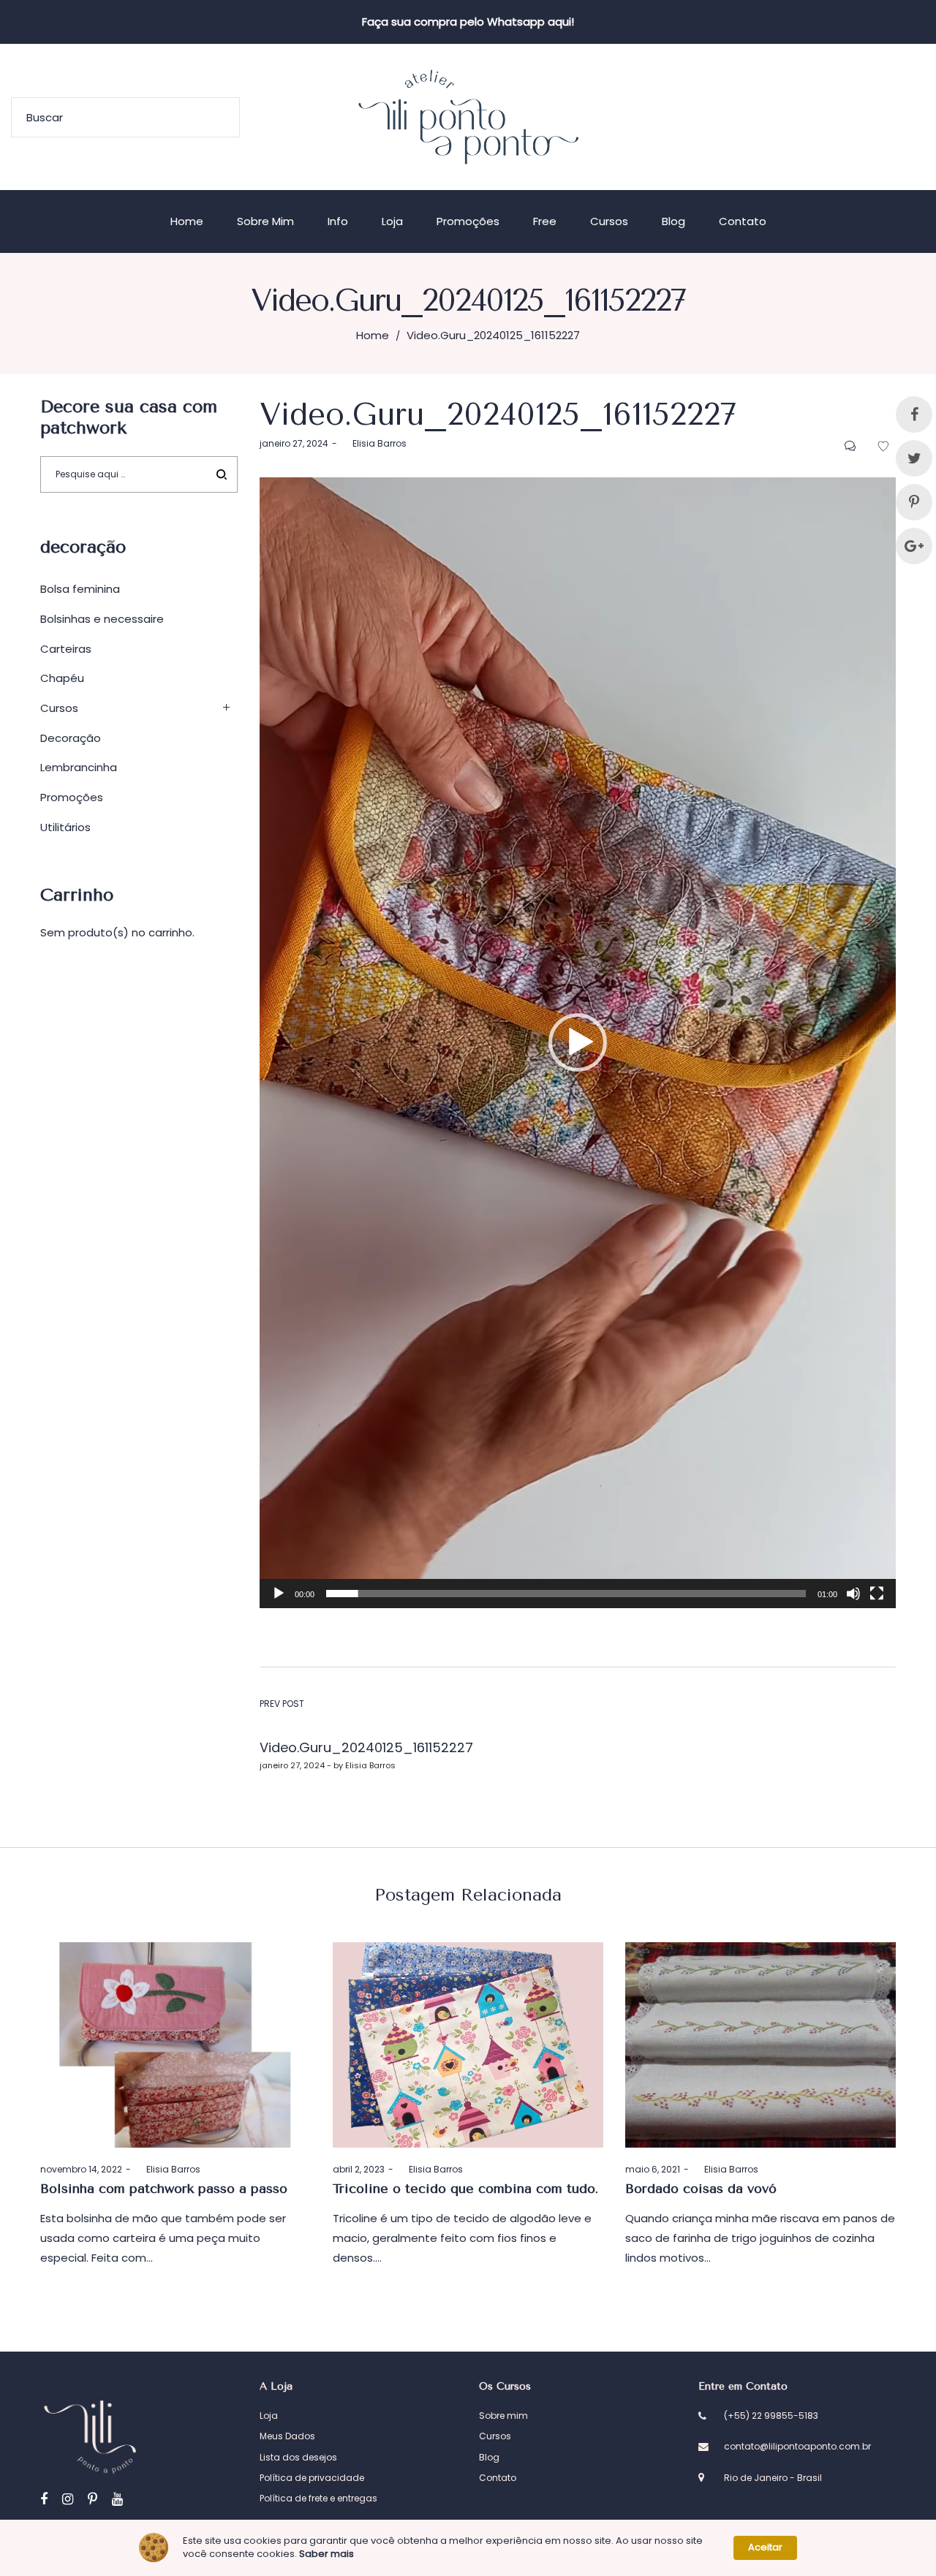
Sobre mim (503, 2416)
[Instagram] (68, 2499)
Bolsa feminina (80, 589)
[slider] (566, 1594)
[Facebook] (44, 2499)
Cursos (59, 708)
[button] (578, 1042)
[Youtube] (117, 2499)
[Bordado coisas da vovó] (760, 2045)
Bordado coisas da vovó (701, 2189)
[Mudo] (853, 1594)
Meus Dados (287, 2436)
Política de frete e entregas (318, 2498)
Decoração (71, 738)
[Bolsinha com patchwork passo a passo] (175, 2045)
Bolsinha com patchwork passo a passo (164, 2189)
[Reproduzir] (279, 1594)
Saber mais (327, 2554)
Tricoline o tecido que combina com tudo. (465, 2189)
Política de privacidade (312, 2478)
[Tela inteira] (877, 1594)
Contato (498, 2478)
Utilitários (65, 827)
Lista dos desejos (298, 2457)
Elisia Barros (374, 443)
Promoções (72, 797)
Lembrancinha (79, 767)
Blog (489, 2457)
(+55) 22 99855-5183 (771, 2416)
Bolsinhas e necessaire (102, 619)
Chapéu (62, 678)
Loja (269, 2416)
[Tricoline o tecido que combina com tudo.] (468, 2045)
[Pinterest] (93, 2499)
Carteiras (66, 649)
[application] (578, 1043)
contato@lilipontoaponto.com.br (797, 2446)
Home (373, 335)
